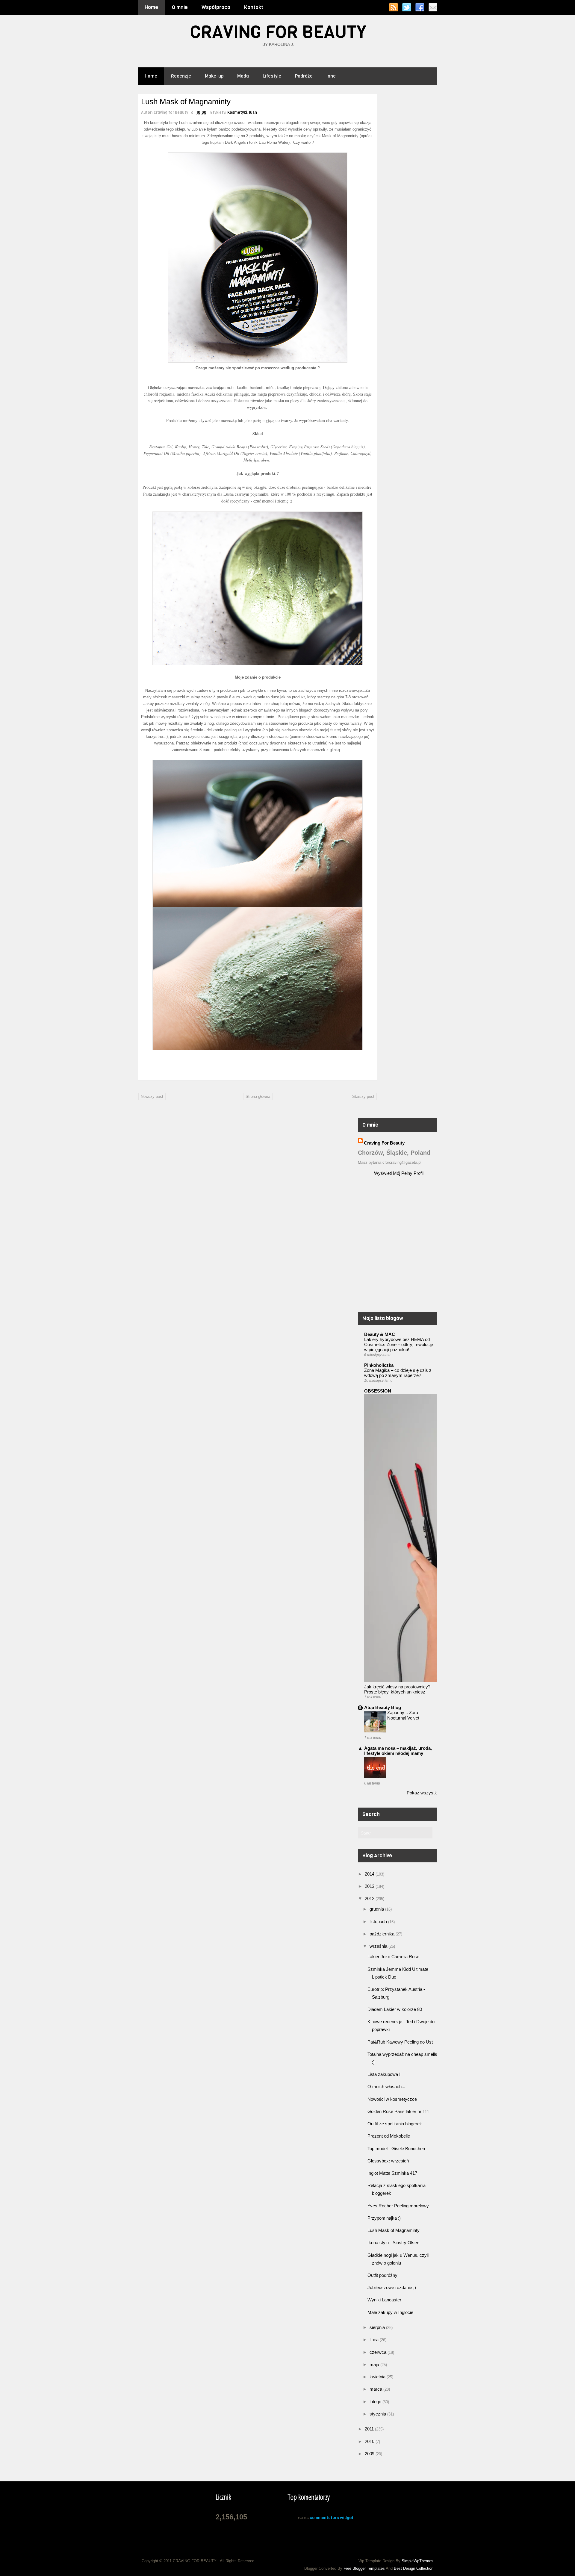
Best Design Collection (414, 2568)
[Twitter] (407, 7)
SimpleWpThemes (417, 2561)
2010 (370, 2441)
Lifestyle (272, 76)
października (383, 1934)
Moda (243, 76)
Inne (331, 76)
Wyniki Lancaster (384, 2300)
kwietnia (378, 2377)
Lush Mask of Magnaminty (394, 2230)
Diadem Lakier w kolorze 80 (395, 2009)
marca (376, 2389)
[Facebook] (420, 7)
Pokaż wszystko (423, 1793)
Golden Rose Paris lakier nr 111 (398, 2111)
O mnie (180, 7)
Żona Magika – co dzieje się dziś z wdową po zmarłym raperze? (398, 1373)
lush (253, 112)
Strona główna (258, 1096)
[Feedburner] (433, 7)
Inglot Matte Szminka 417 (392, 2173)
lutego (376, 2402)
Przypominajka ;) (384, 2218)
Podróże (304, 76)
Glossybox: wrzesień (388, 2161)
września (379, 1946)
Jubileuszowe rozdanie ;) (392, 2287)
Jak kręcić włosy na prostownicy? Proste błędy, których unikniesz (397, 1689)
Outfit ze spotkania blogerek (395, 2124)
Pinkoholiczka (379, 1365)
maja (375, 2364)
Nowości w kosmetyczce (392, 2099)
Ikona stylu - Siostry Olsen (393, 2243)
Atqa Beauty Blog (383, 1707)
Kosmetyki (237, 112)
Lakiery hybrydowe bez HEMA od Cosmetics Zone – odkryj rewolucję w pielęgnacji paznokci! (399, 1344)
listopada (379, 1922)
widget (347, 2518)
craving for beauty (384, 1143)
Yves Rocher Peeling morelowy (398, 2206)
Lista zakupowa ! (384, 2074)
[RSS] (393, 7)
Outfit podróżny (382, 2275)
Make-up (214, 76)
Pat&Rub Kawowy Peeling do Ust (400, 2042)
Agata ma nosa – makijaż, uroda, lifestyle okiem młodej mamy (398, 1751)
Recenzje (181, 76)
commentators (324, 2518)
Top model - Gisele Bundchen (396, 2149)
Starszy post (363, 1096)
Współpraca (216, 7)
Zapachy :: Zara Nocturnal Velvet (403, 1715)
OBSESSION (378, 1391)
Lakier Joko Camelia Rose (393, 1957)
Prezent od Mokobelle (389, 2136)
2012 (370, 1898)
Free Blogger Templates (364, 2568)
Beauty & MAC (380, 1334)
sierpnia (378, 2327)
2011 (370, 2429)
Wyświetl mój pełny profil (399, 1173)
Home (151, 7)
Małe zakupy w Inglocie (390, 2312)
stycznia (378, 2414)
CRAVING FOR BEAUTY (278, 32)
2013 (370, 1886)
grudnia (377, 1909)
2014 (370, 1874)
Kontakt (254, 7)
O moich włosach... (386, 2087)
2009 (370, 2454)
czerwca (379, 2352)
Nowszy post (152, 1096)
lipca (375, 2340)
